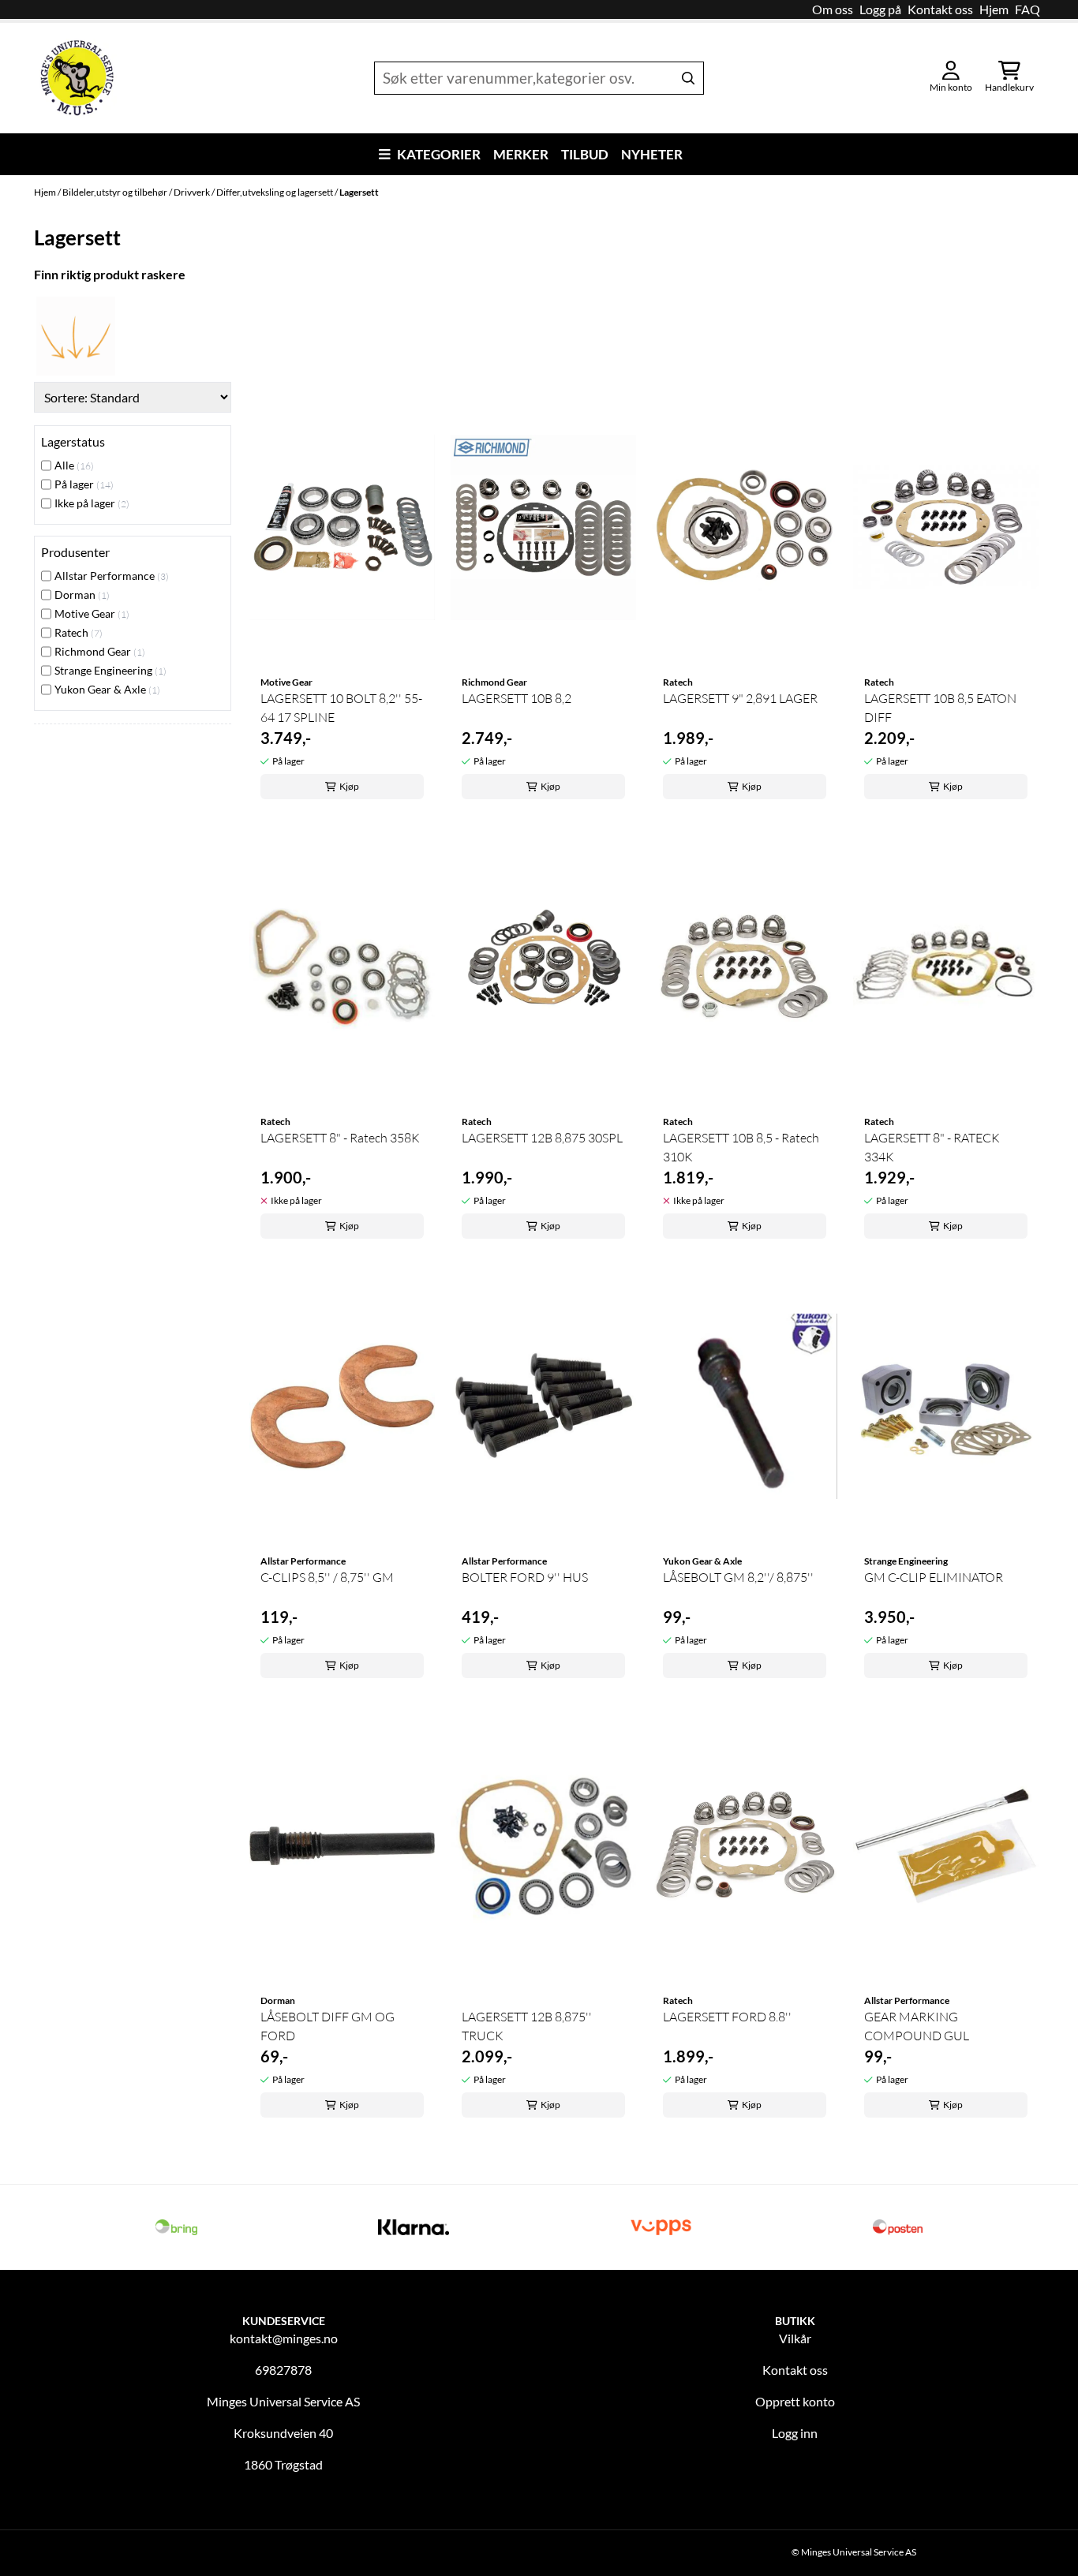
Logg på (880, 9)
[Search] (688, 78)
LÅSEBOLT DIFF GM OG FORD (328, 2026)
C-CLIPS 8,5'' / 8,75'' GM (327, 1577)
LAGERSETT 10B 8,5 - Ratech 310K (741, 1147)
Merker (521, 154)
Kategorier (439, 154)
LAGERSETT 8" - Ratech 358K (340, 1138)
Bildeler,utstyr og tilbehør (116, 192)
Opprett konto (795, 2401)
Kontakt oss (940, 9)
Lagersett (359, 192)
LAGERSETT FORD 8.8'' (727, 2017)
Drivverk (193, 192)
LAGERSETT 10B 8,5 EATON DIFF (940, 708)
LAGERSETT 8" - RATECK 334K (932, 1147)
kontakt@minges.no (284, 2338)
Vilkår (795, 2338)
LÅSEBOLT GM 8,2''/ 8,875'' (738, 1577)
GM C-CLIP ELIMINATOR (934, 1577)
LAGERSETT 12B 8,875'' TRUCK (527, 2026)
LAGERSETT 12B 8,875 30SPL (542, 1138)
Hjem (994, 9)
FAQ (1027, 9)
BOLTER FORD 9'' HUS (525, 1577)
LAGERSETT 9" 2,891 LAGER (740, 698)
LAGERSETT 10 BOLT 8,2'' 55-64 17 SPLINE (341, 708)
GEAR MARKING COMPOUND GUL (917, 2026)
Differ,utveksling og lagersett (275, 192)
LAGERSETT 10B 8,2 (517, 698)
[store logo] (77, 78)
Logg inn (795, 2433)
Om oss (833, 9)
